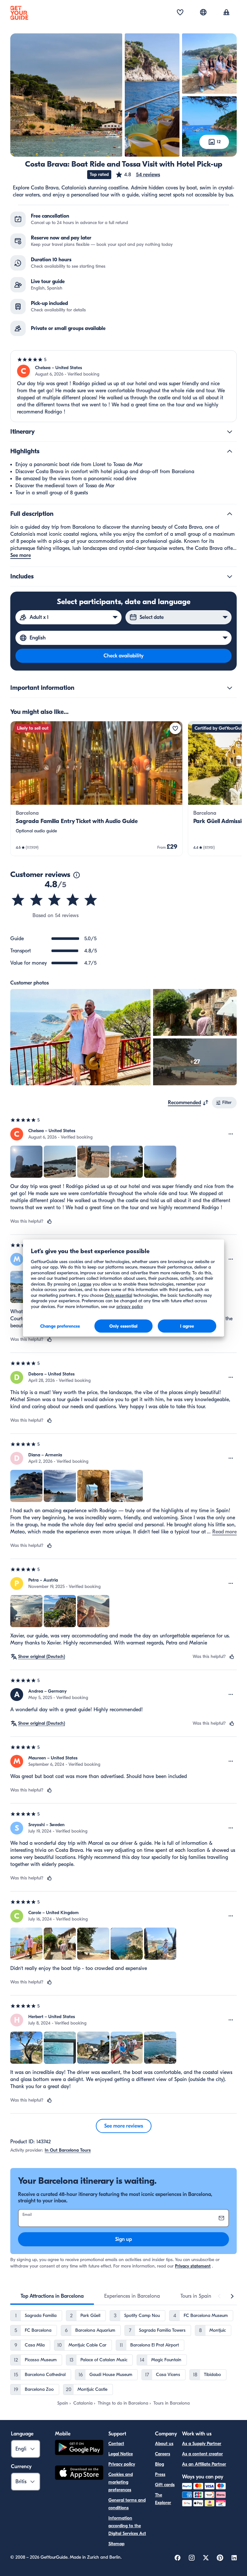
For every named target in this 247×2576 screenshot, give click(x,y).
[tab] (52, 2296)
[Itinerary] (230, 432)
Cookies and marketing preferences (121, 2482)
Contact (116, 2444)
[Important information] (230, 688)
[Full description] (230, 514)
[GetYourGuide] (19, 13)
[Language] (203, 12)
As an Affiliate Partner (204, 2464)
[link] (96, 789)
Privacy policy (122, 2464)
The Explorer (163, 2499)
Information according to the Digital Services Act (127, 2526)
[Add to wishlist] (175, 728)
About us (164, 2444)
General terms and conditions (127, 2504)
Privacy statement (193, 2266)
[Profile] (226, 13)
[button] (138, 175)
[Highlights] (230, 451)
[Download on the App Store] (79, 2474)
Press (160, 2474)
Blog (160, 2464)
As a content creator (202, 2454)
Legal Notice (121, 2454)
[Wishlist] (180, 13)
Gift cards (165, 2485)
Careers (163, 2454)
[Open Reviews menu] (231, 1134)
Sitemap (116, 2544)
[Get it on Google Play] (79, 2448)
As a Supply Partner (202, 2444)
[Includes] (230, 577)
